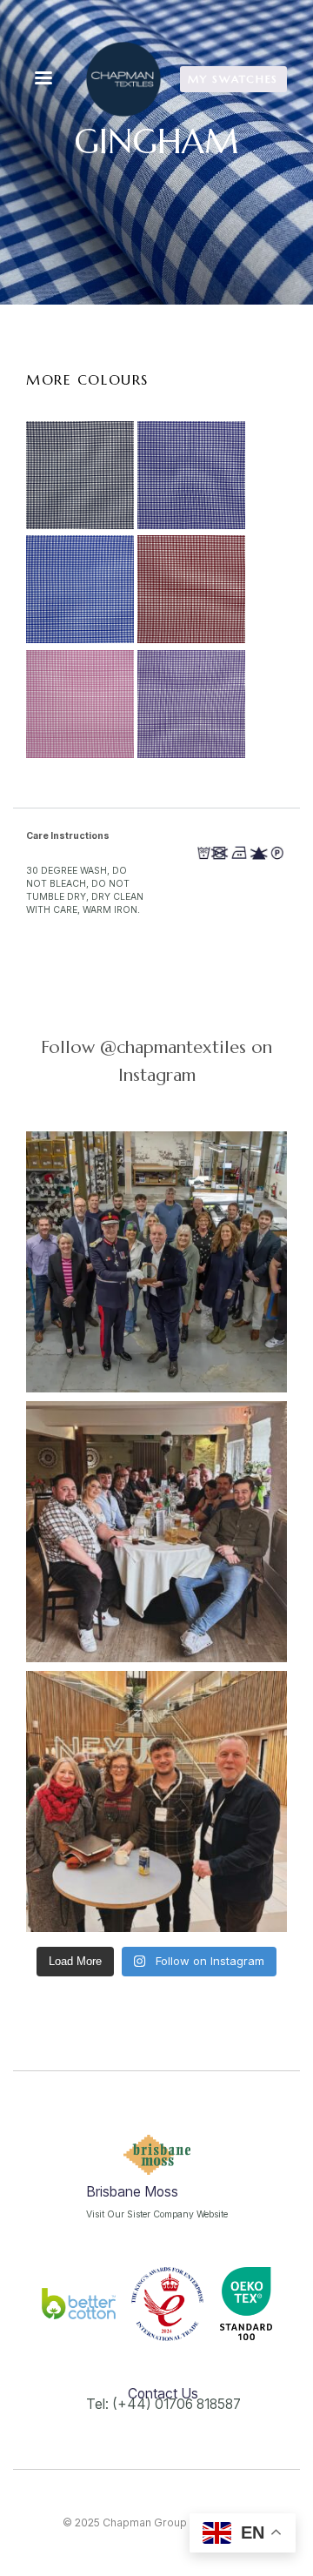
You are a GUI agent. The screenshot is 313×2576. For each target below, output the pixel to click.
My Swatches (233, 79)
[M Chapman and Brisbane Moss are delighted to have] (156, 1262)
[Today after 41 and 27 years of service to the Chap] (156, 1532)
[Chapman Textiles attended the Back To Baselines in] (156, 1801)
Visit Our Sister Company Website (157, 2214)
